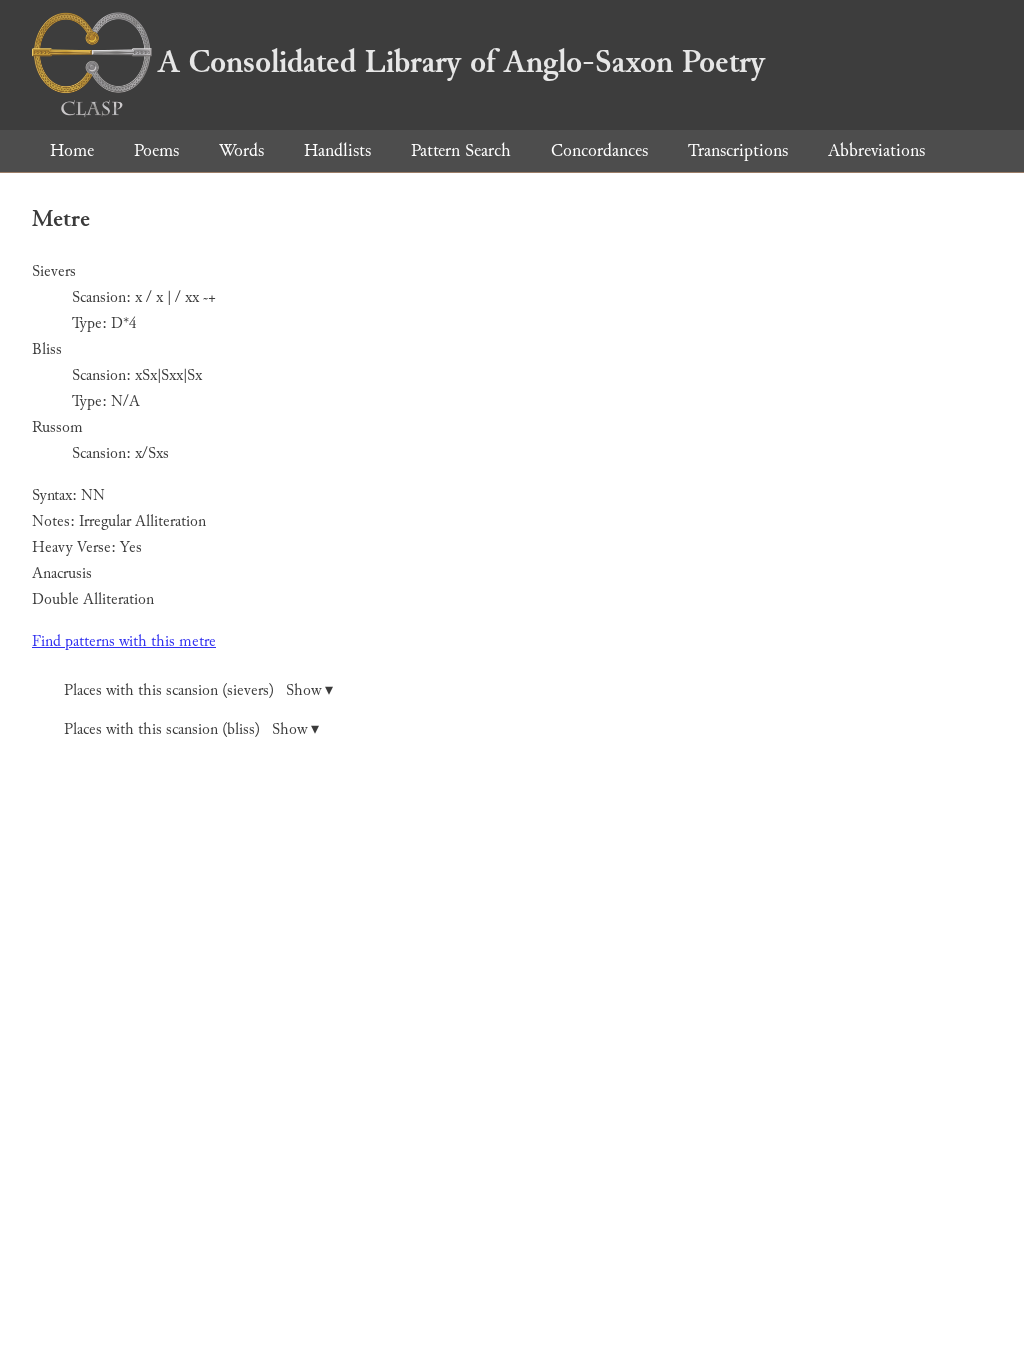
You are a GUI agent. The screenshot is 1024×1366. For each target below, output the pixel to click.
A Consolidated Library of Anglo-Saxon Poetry (461, 62)
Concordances (599, 150)
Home (72, 150)
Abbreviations (876, 150)
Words (241, 150)
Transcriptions (738, 150)
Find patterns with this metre (124, 641)
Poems (156, 150)
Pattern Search (461, 150)
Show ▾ (309, 690)
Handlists (337, 150)
